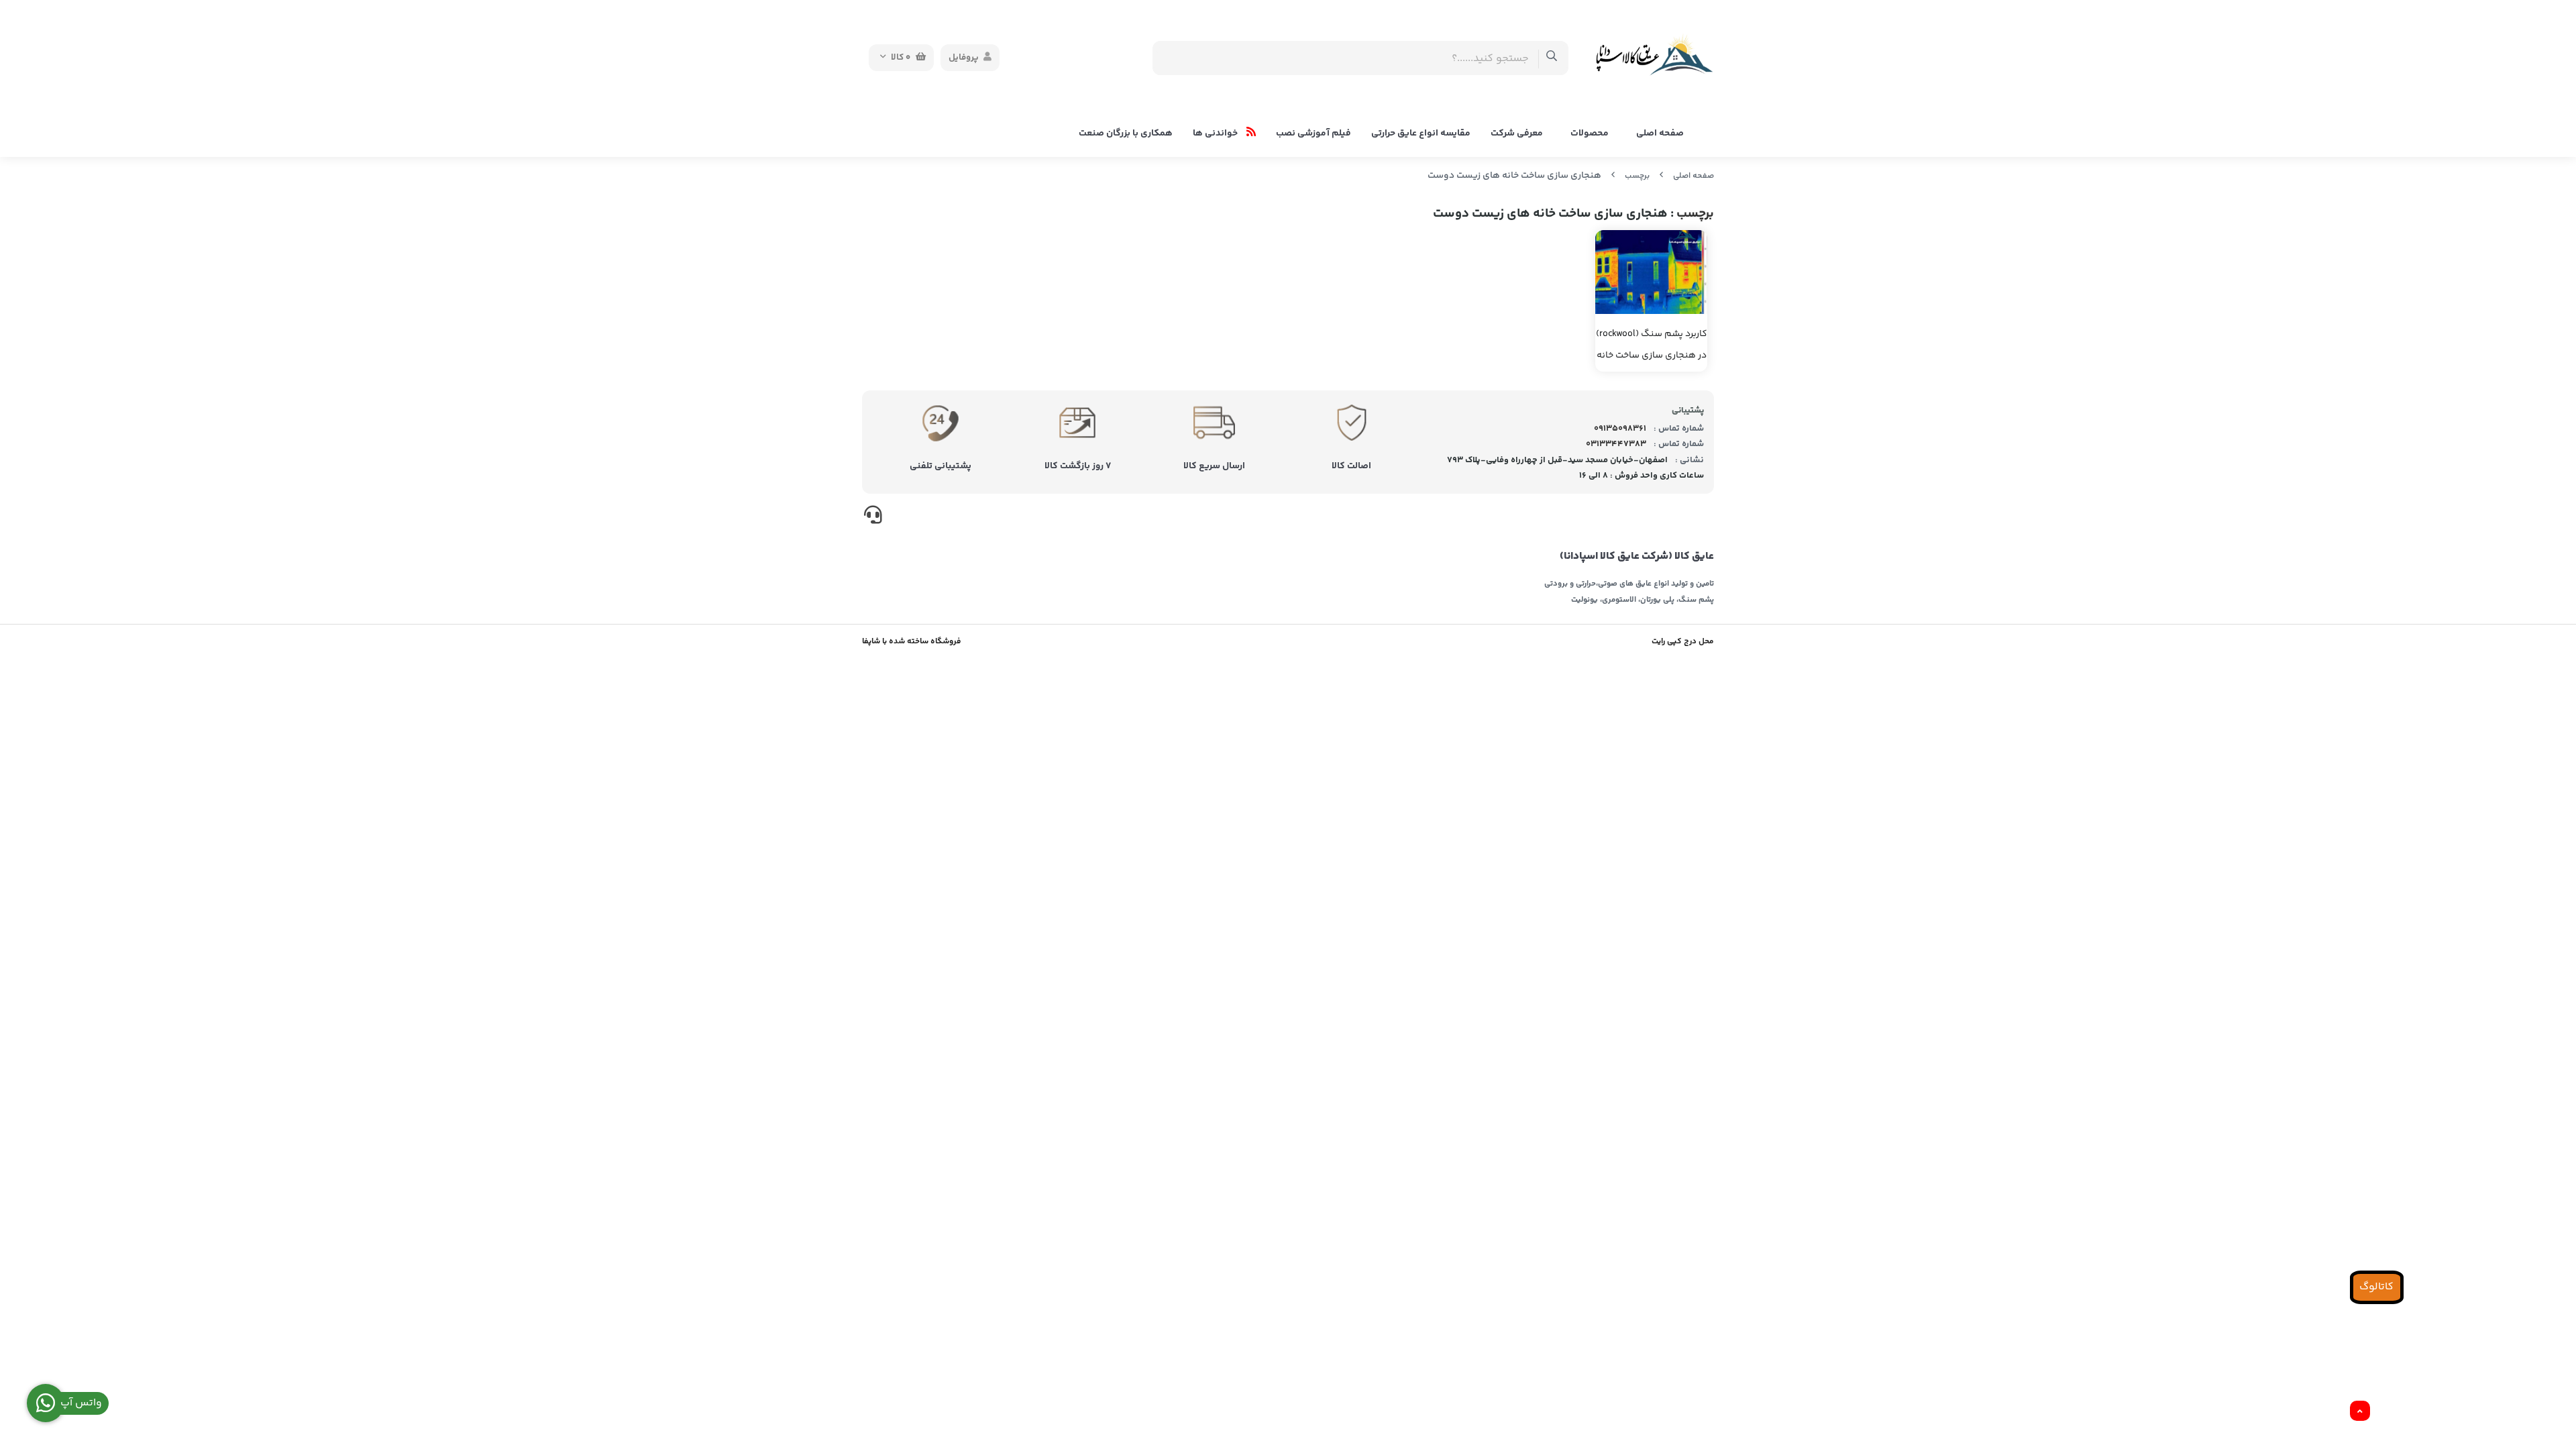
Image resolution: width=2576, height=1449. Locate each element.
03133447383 (1616, 444)
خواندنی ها (1216, 133)
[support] (873, 517)
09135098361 (1620, 429)
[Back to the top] (2360, 1411)
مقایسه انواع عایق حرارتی (1421, 133)
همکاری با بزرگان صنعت (1126, 133)
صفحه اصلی (1660, 133)
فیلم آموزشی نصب (1313, 133)
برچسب (1637, 176)
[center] (1552, 58)
